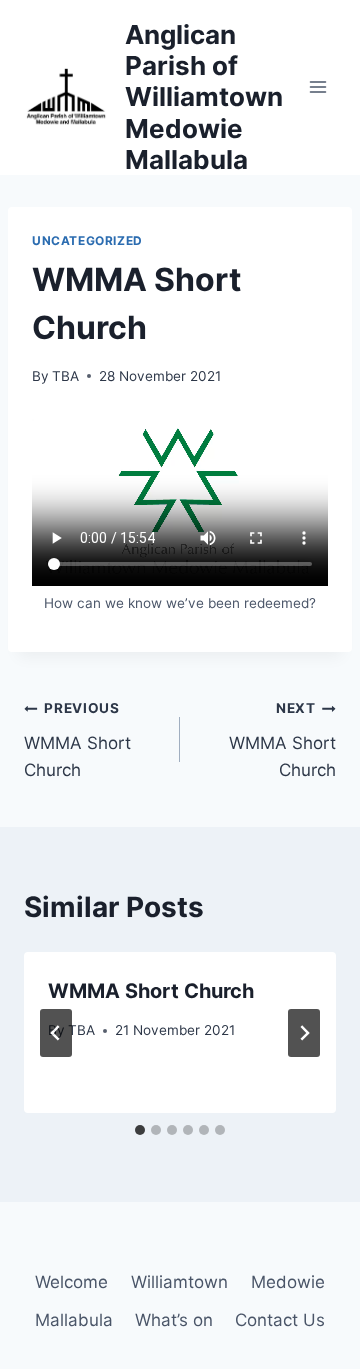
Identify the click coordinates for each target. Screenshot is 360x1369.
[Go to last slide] (56, 1033)
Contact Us (280, 1320)
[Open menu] (317, 87)
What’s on (174, 1320)
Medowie (288, 1282)
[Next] (304, 1033)
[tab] (140, 1130)
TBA (65, 376)
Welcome (71, 1282)
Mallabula (74, 1320)
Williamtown (179, 1282)
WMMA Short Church (77, 740)
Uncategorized (87, 240)
